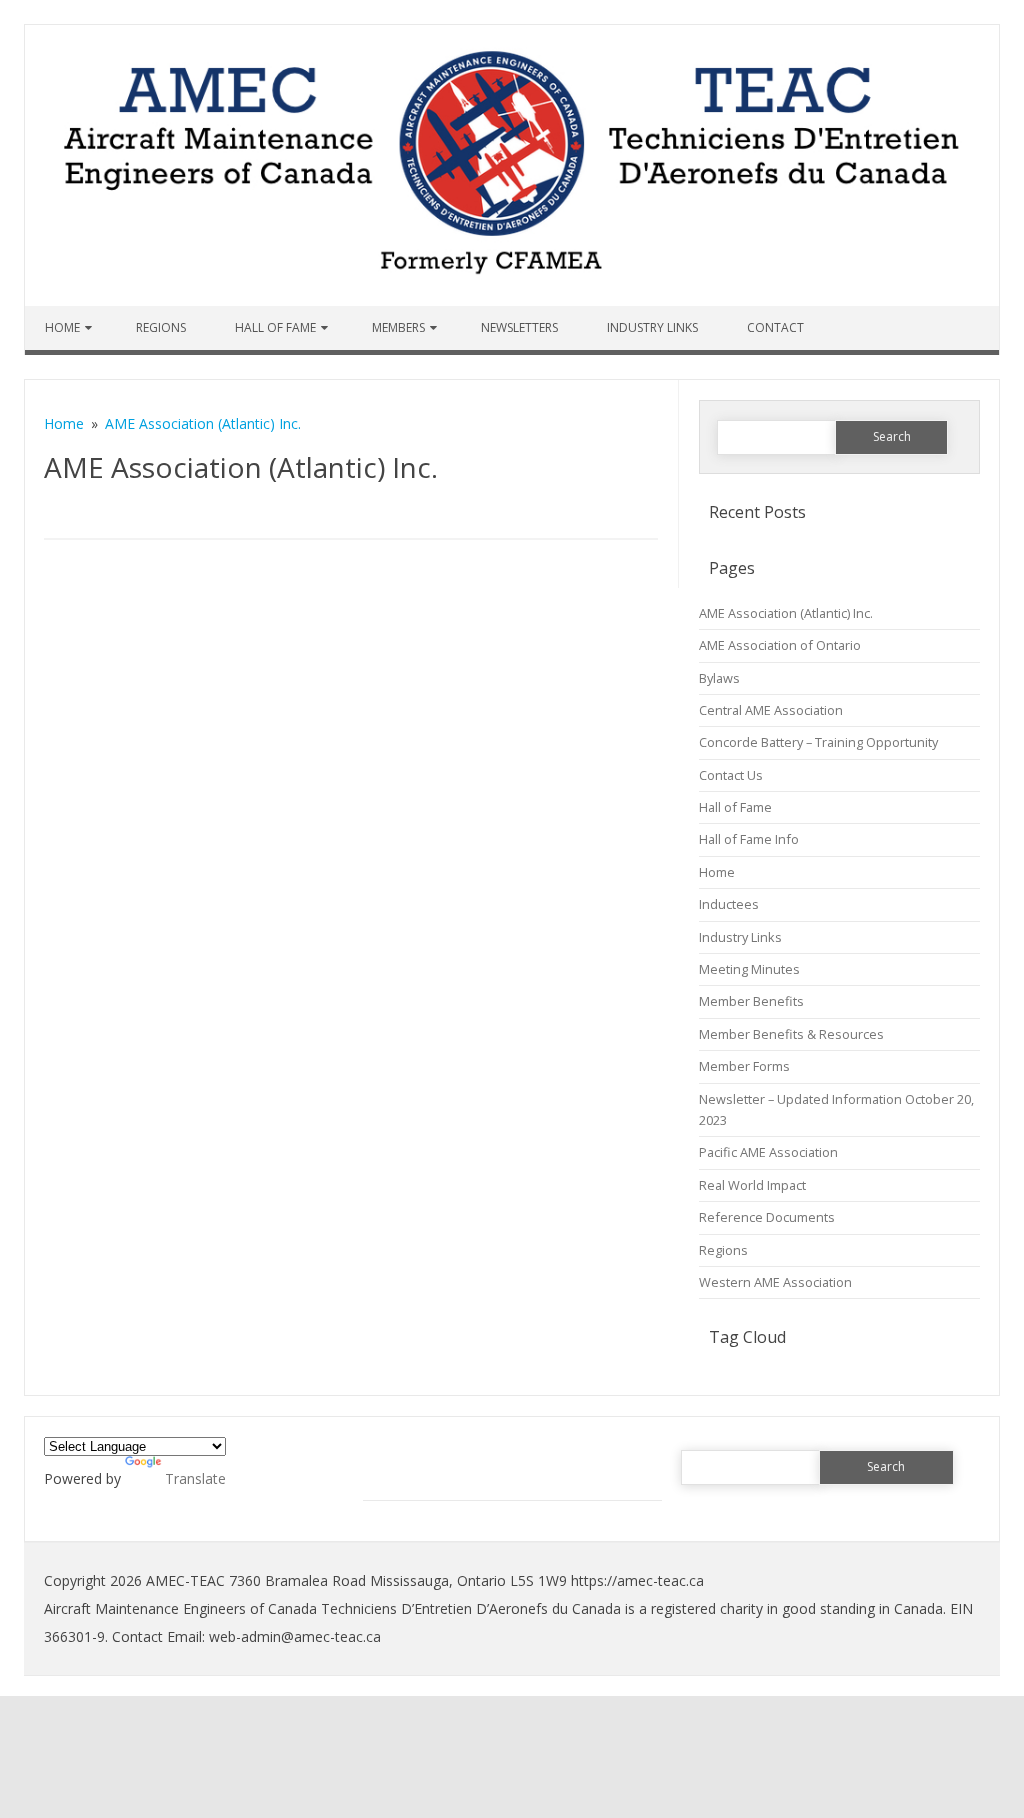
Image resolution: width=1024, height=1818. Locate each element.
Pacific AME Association (768, 1152)
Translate (195, 1478)
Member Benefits (751, 1001)
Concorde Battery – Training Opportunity (818, 742)
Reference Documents (767, 1217)
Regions (161, 327)
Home (62, 327)
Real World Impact (752, 1185)
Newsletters (519, 327)
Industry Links (652, 327)
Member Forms (744, 1066)
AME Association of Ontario (780, 645)
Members (398, 327)
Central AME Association (771, 710)
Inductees (729, 904)
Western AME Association (775, 1282)
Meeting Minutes (749, 969)
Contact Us (731, 775)
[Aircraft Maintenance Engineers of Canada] (512, 300)
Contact (775, 327)
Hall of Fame (275, 327)
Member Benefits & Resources (791, 1034)
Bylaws (719, 678)
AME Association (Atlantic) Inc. (786, 613)
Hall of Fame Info (749, 839)
